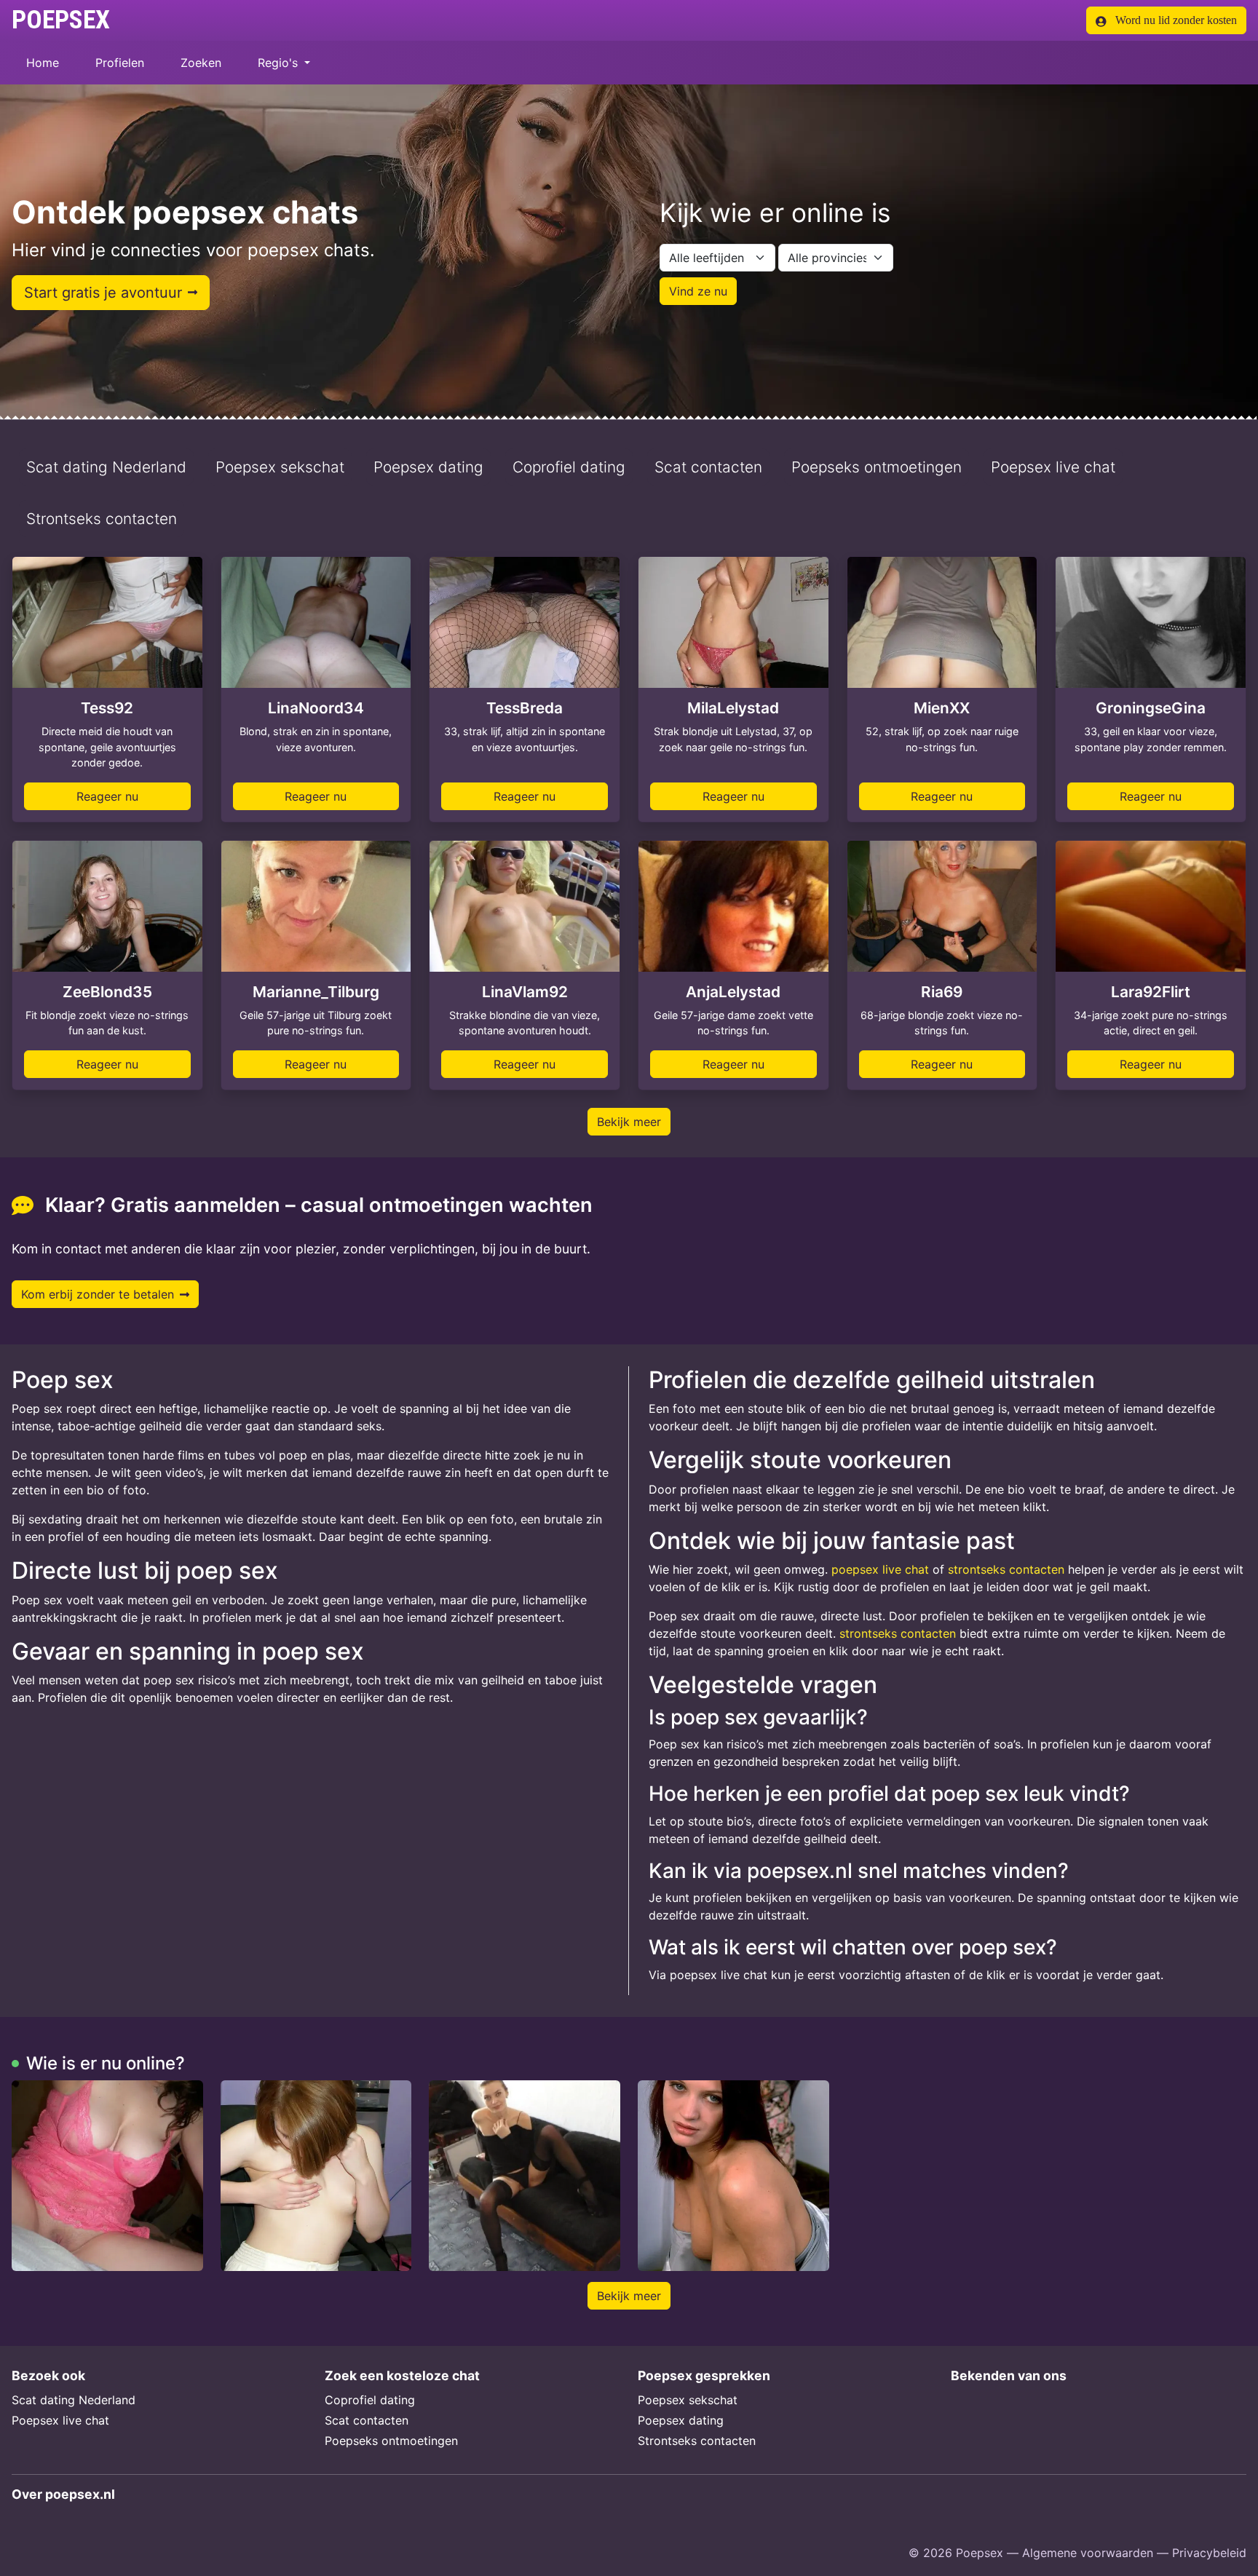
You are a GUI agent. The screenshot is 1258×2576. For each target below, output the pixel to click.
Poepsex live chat (1053, 467)
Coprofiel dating (569, 467)
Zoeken (201, 63)
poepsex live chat (880, 1569)
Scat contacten (708, 467)
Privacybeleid (1209, 2553)
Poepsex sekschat (280, 467)
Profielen (120, 63)
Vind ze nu (698, 291)
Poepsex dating (428, 467)
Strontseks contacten (102, 519)
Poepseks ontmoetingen (877, 467)
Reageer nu (107, 796)
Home (43, 63)
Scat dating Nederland (106, 467)
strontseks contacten (1006, 1569)
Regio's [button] (280, 63)
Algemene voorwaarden (1088, 2553)
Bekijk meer (629, 1122)
